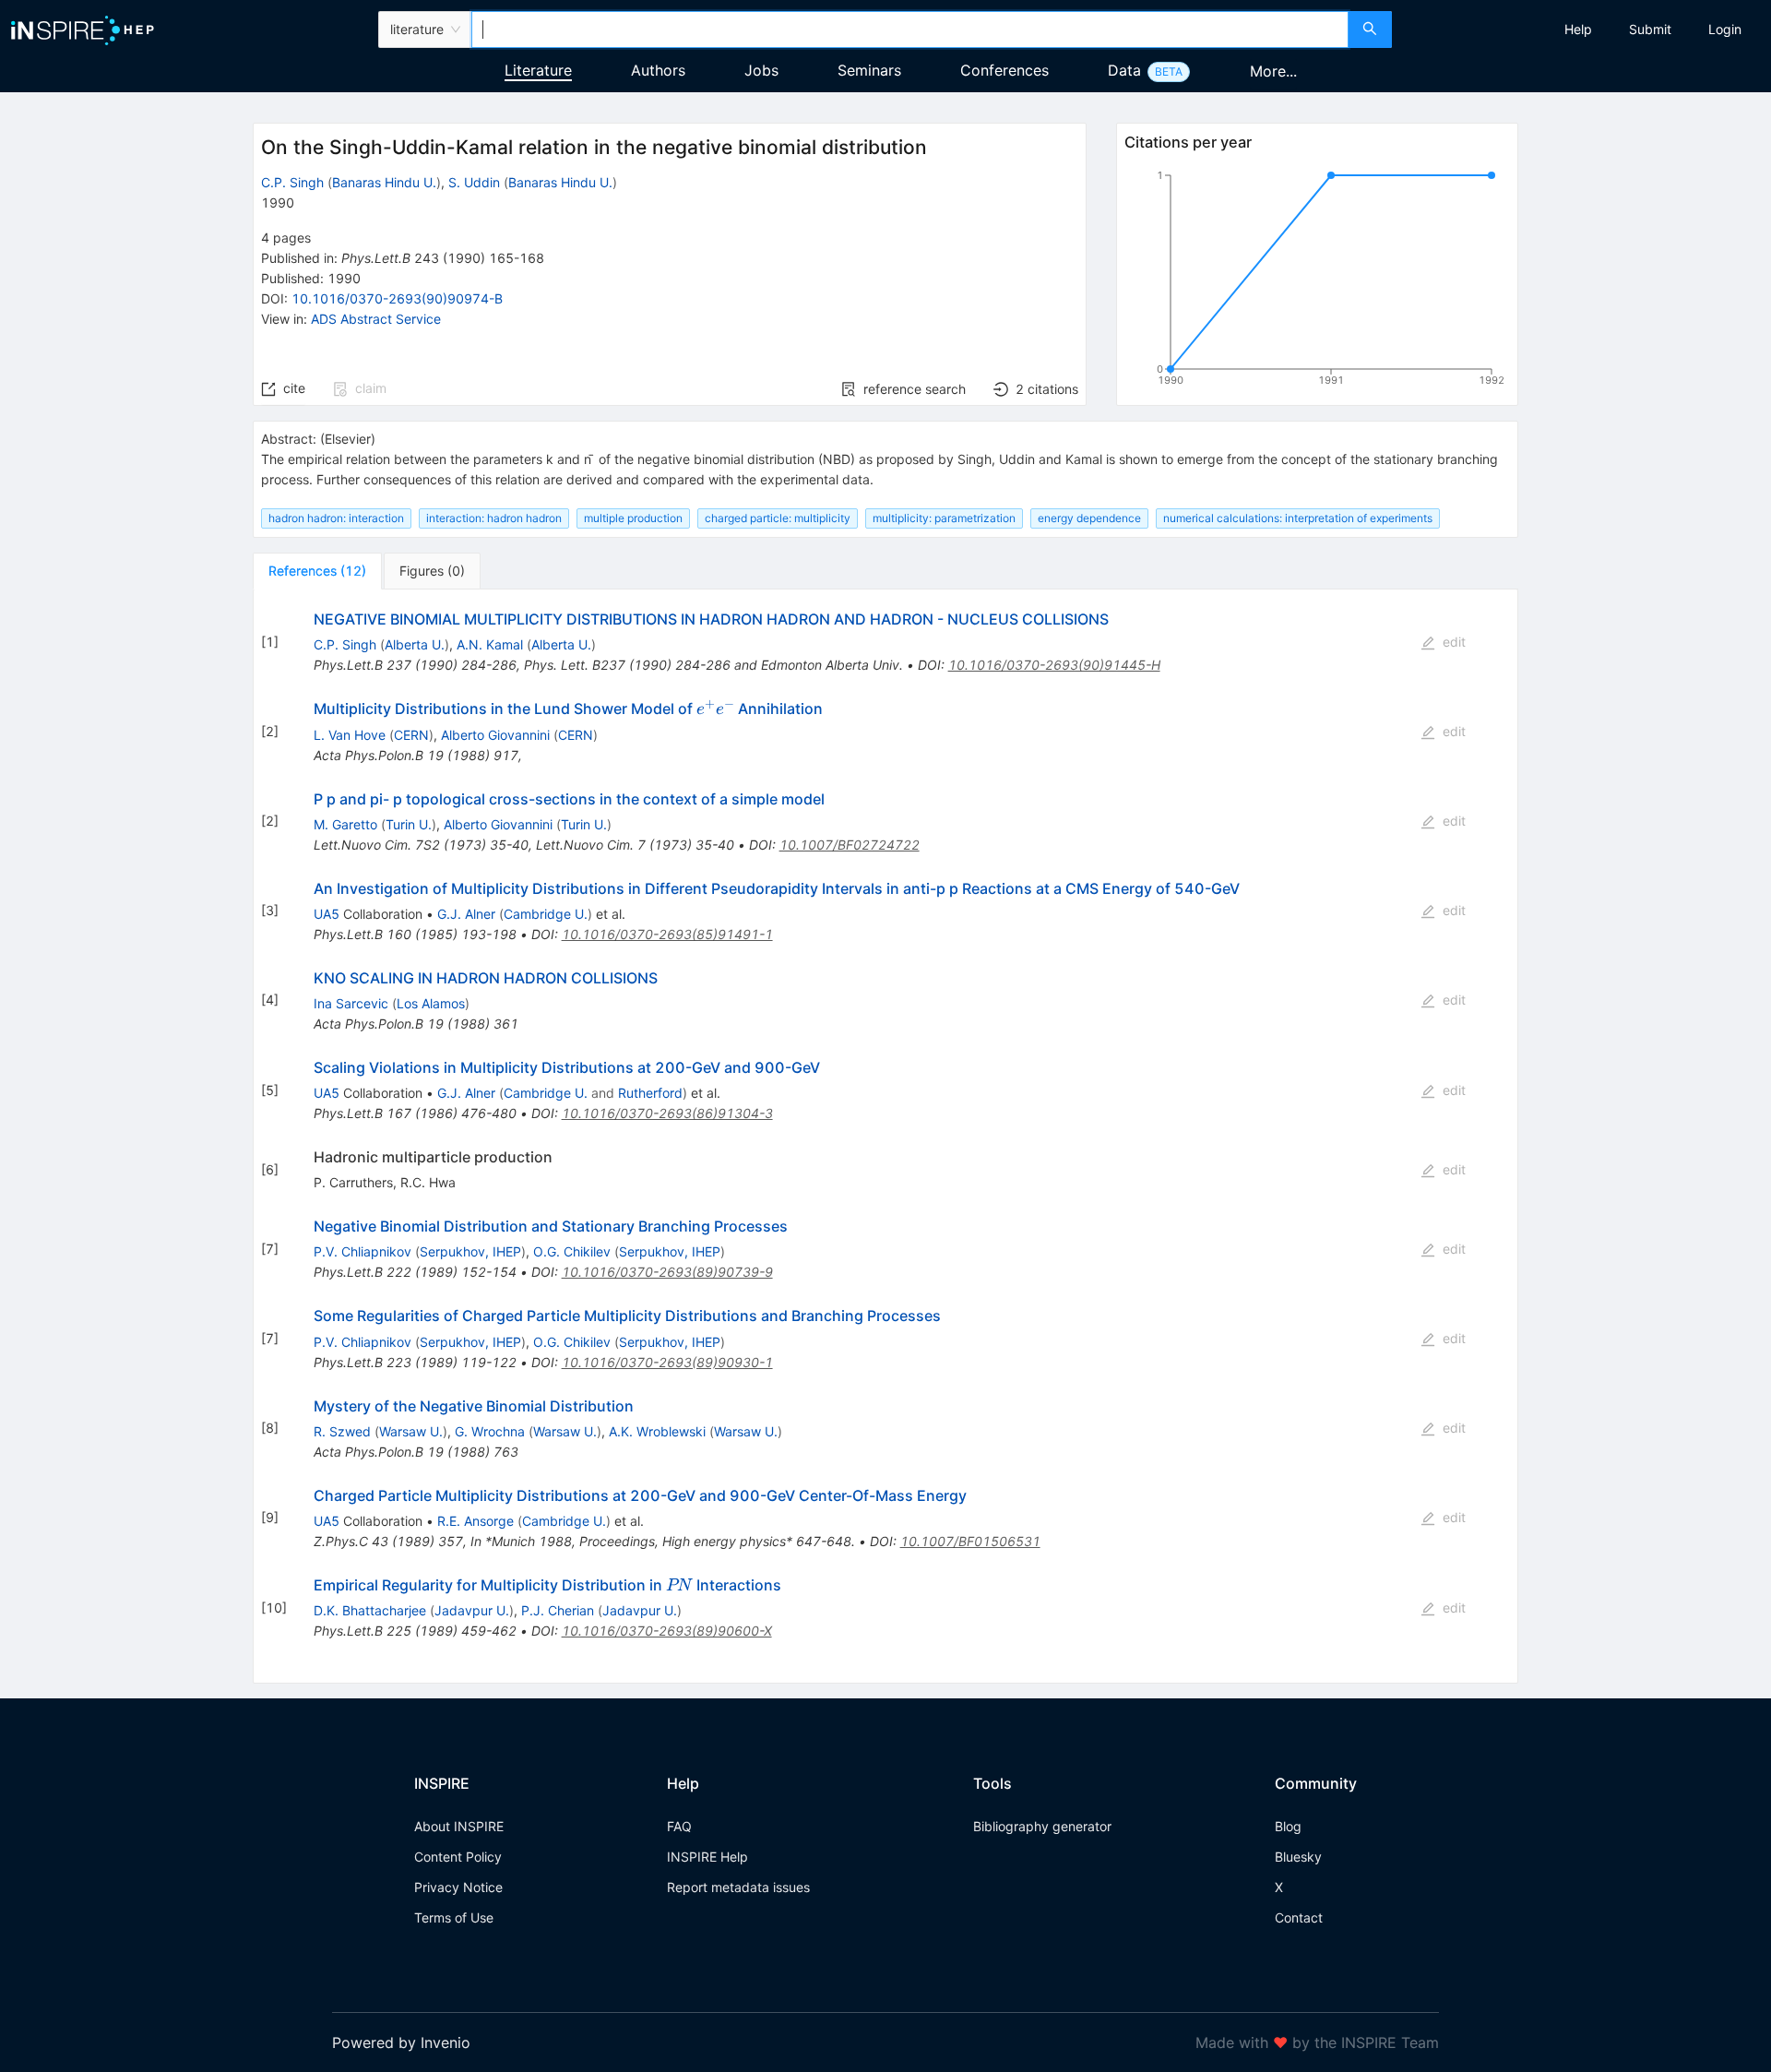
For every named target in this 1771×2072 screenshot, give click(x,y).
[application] (1317, 281)
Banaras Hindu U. (384, 182)
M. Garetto (345, 824)
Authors (658, 70)
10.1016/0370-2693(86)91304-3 (667, 1113)
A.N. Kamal (490, 644)
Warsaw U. (411, 1431)
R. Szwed (342, 1431)
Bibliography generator (1042, 1826)
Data (1124, 70)
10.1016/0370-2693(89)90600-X (667, 1631)
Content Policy (458, 1857)
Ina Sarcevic (351, 1003)
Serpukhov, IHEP (470, 1251)
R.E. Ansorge (475, 1521)
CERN (411, 735)
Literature (538, 70)
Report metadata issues (738, 1887)
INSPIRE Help (707, 1857)
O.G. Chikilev (572, 1251)
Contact (1299, 1917)
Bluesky (1298, 1857)
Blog (1288, 1826)
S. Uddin (474, 182)
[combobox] (909, 30)
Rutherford (650, 1093)
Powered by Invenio (401, 2042)
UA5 (327, 914)
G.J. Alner (466, 914)
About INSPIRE (459, 1826)
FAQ (679, 1826)
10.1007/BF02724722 (850, 845)
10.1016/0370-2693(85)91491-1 (667, 934)
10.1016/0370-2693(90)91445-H (1054, 665)
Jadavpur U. (472, 1610)
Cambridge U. (546, 914)
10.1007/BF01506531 (970, 1541)
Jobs (761, 70)
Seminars (869, 70)
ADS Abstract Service (376, 319)
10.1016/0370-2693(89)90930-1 (667, 1362)
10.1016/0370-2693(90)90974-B (397, 298)
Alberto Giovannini (495, 735)
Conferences (1004, 70)
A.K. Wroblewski (657, 1431)
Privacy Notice (458, 1887)
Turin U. (409, 824)
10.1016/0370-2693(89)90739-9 (667, 1272)
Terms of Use (454, 1917)
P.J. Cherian (558, 1610)
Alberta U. (415, 644)
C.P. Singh (292, 182)
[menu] (1584, 30)
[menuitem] (1578, 30)
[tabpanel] (885, 1137)
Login (1725, 29)
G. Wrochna (490, 1431)
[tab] (317, 571)
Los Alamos (431, 1003)
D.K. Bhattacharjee (370, 1610)
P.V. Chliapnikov (363, 1251)
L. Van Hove (350, 735)
